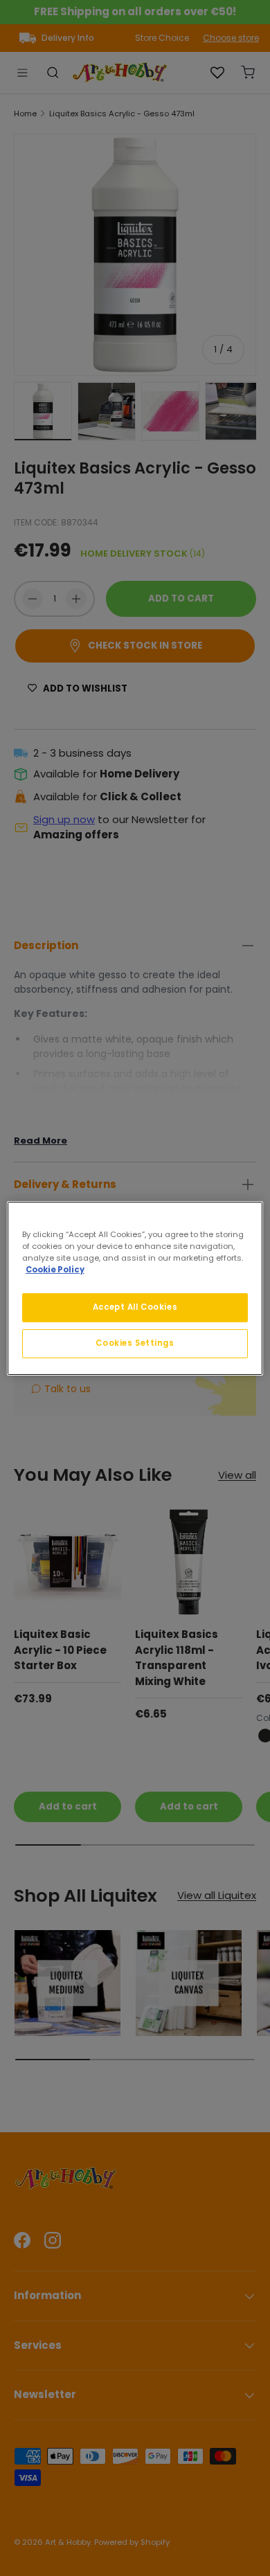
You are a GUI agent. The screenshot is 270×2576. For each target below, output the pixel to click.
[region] (135, 1288)
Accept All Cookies (135, 1307)
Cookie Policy (55, 1270)
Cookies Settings (135, 1343)
